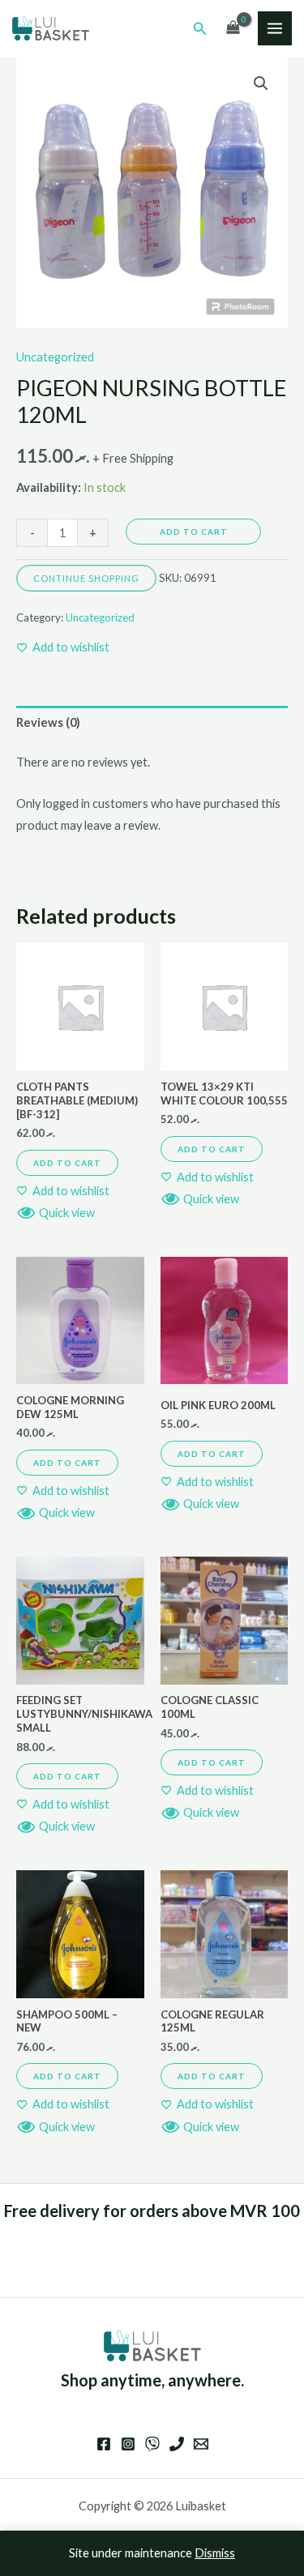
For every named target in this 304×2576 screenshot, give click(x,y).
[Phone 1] (177, 2444)
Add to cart (194, 532)
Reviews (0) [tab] (48, 722)
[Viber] (152, 2444)
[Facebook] (104, 2444)
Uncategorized (55, 357)
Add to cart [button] (67, 1163)
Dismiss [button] (215, 2553)
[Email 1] (201, 2444)
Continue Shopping (86, 578)
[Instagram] (128, 2444)
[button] (200, 29)
